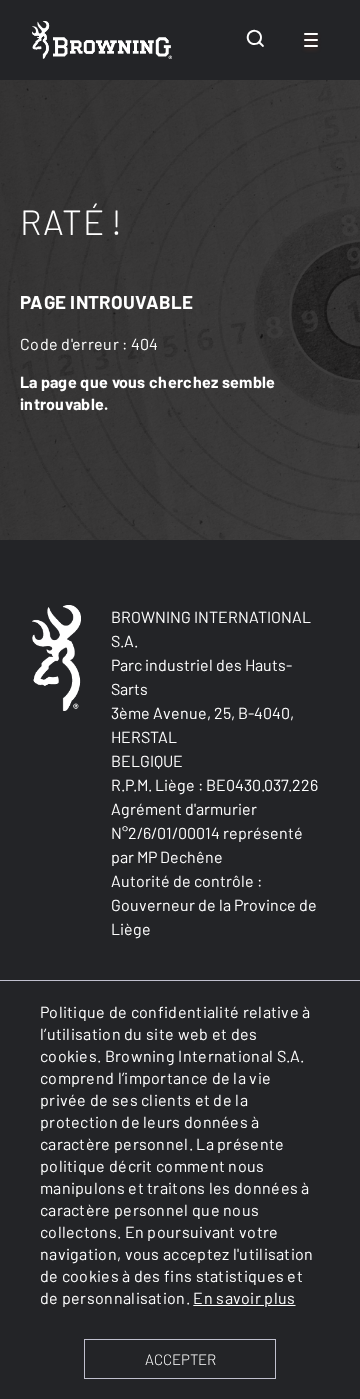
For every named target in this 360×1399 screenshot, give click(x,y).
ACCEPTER (180, 1359)
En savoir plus (244, 1297)
